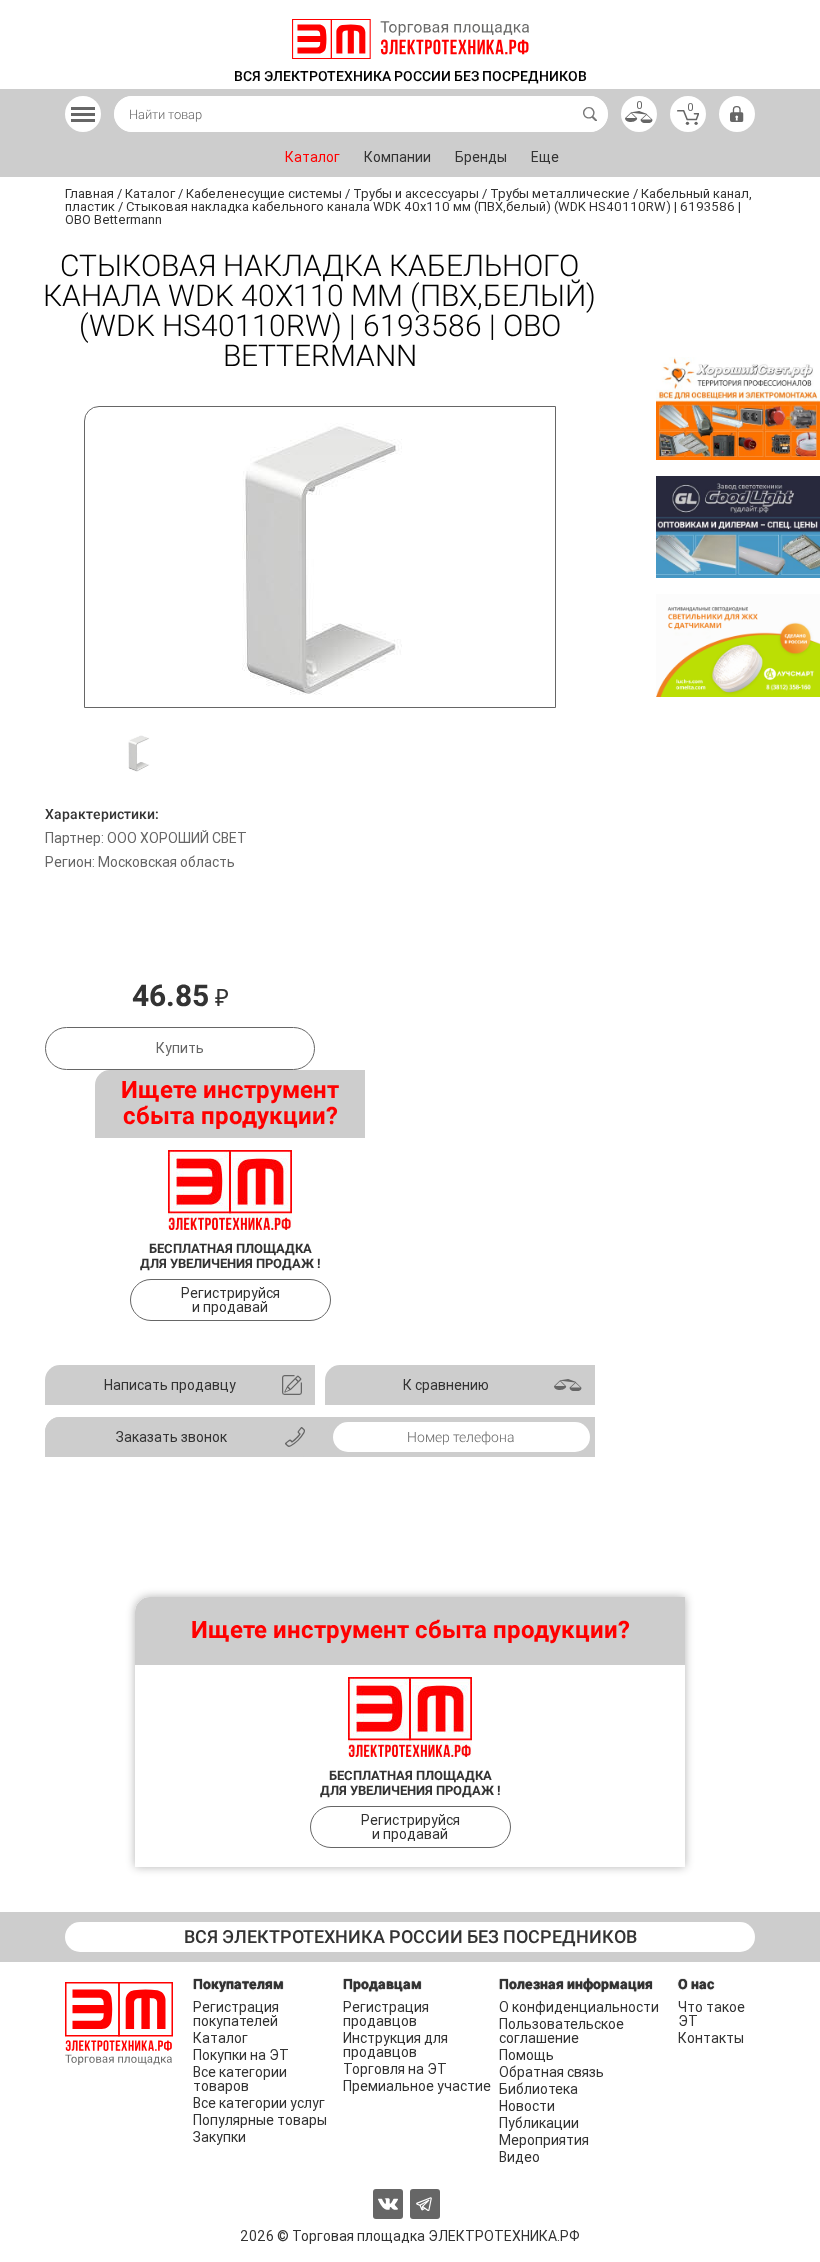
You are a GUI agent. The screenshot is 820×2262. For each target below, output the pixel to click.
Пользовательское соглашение (561, 2031)
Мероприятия (544, 2140)
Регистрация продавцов (386, 2014)
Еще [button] (545, 157)
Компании (397, 157)
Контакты (711, 2038)
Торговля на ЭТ (395, 2069)
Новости (527, 2106)
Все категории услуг (259, 2103)
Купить (180, 1048)
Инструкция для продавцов (395, 2045)
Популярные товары (260, 2120)
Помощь (526, 2055)
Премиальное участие (417, 2086)
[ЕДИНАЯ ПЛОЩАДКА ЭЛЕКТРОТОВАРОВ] (410, 39)
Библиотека (538, 2089)
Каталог (312, 157)
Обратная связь (551, 2072)
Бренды (481, 157)
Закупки (219, 2137)
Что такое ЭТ (711, 2014)
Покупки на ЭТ (241, 2055)
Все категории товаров (240, 2079)
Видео (519, 2157)
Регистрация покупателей (236, 2014)
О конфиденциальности (579, 2007)
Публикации (539, 2123)
